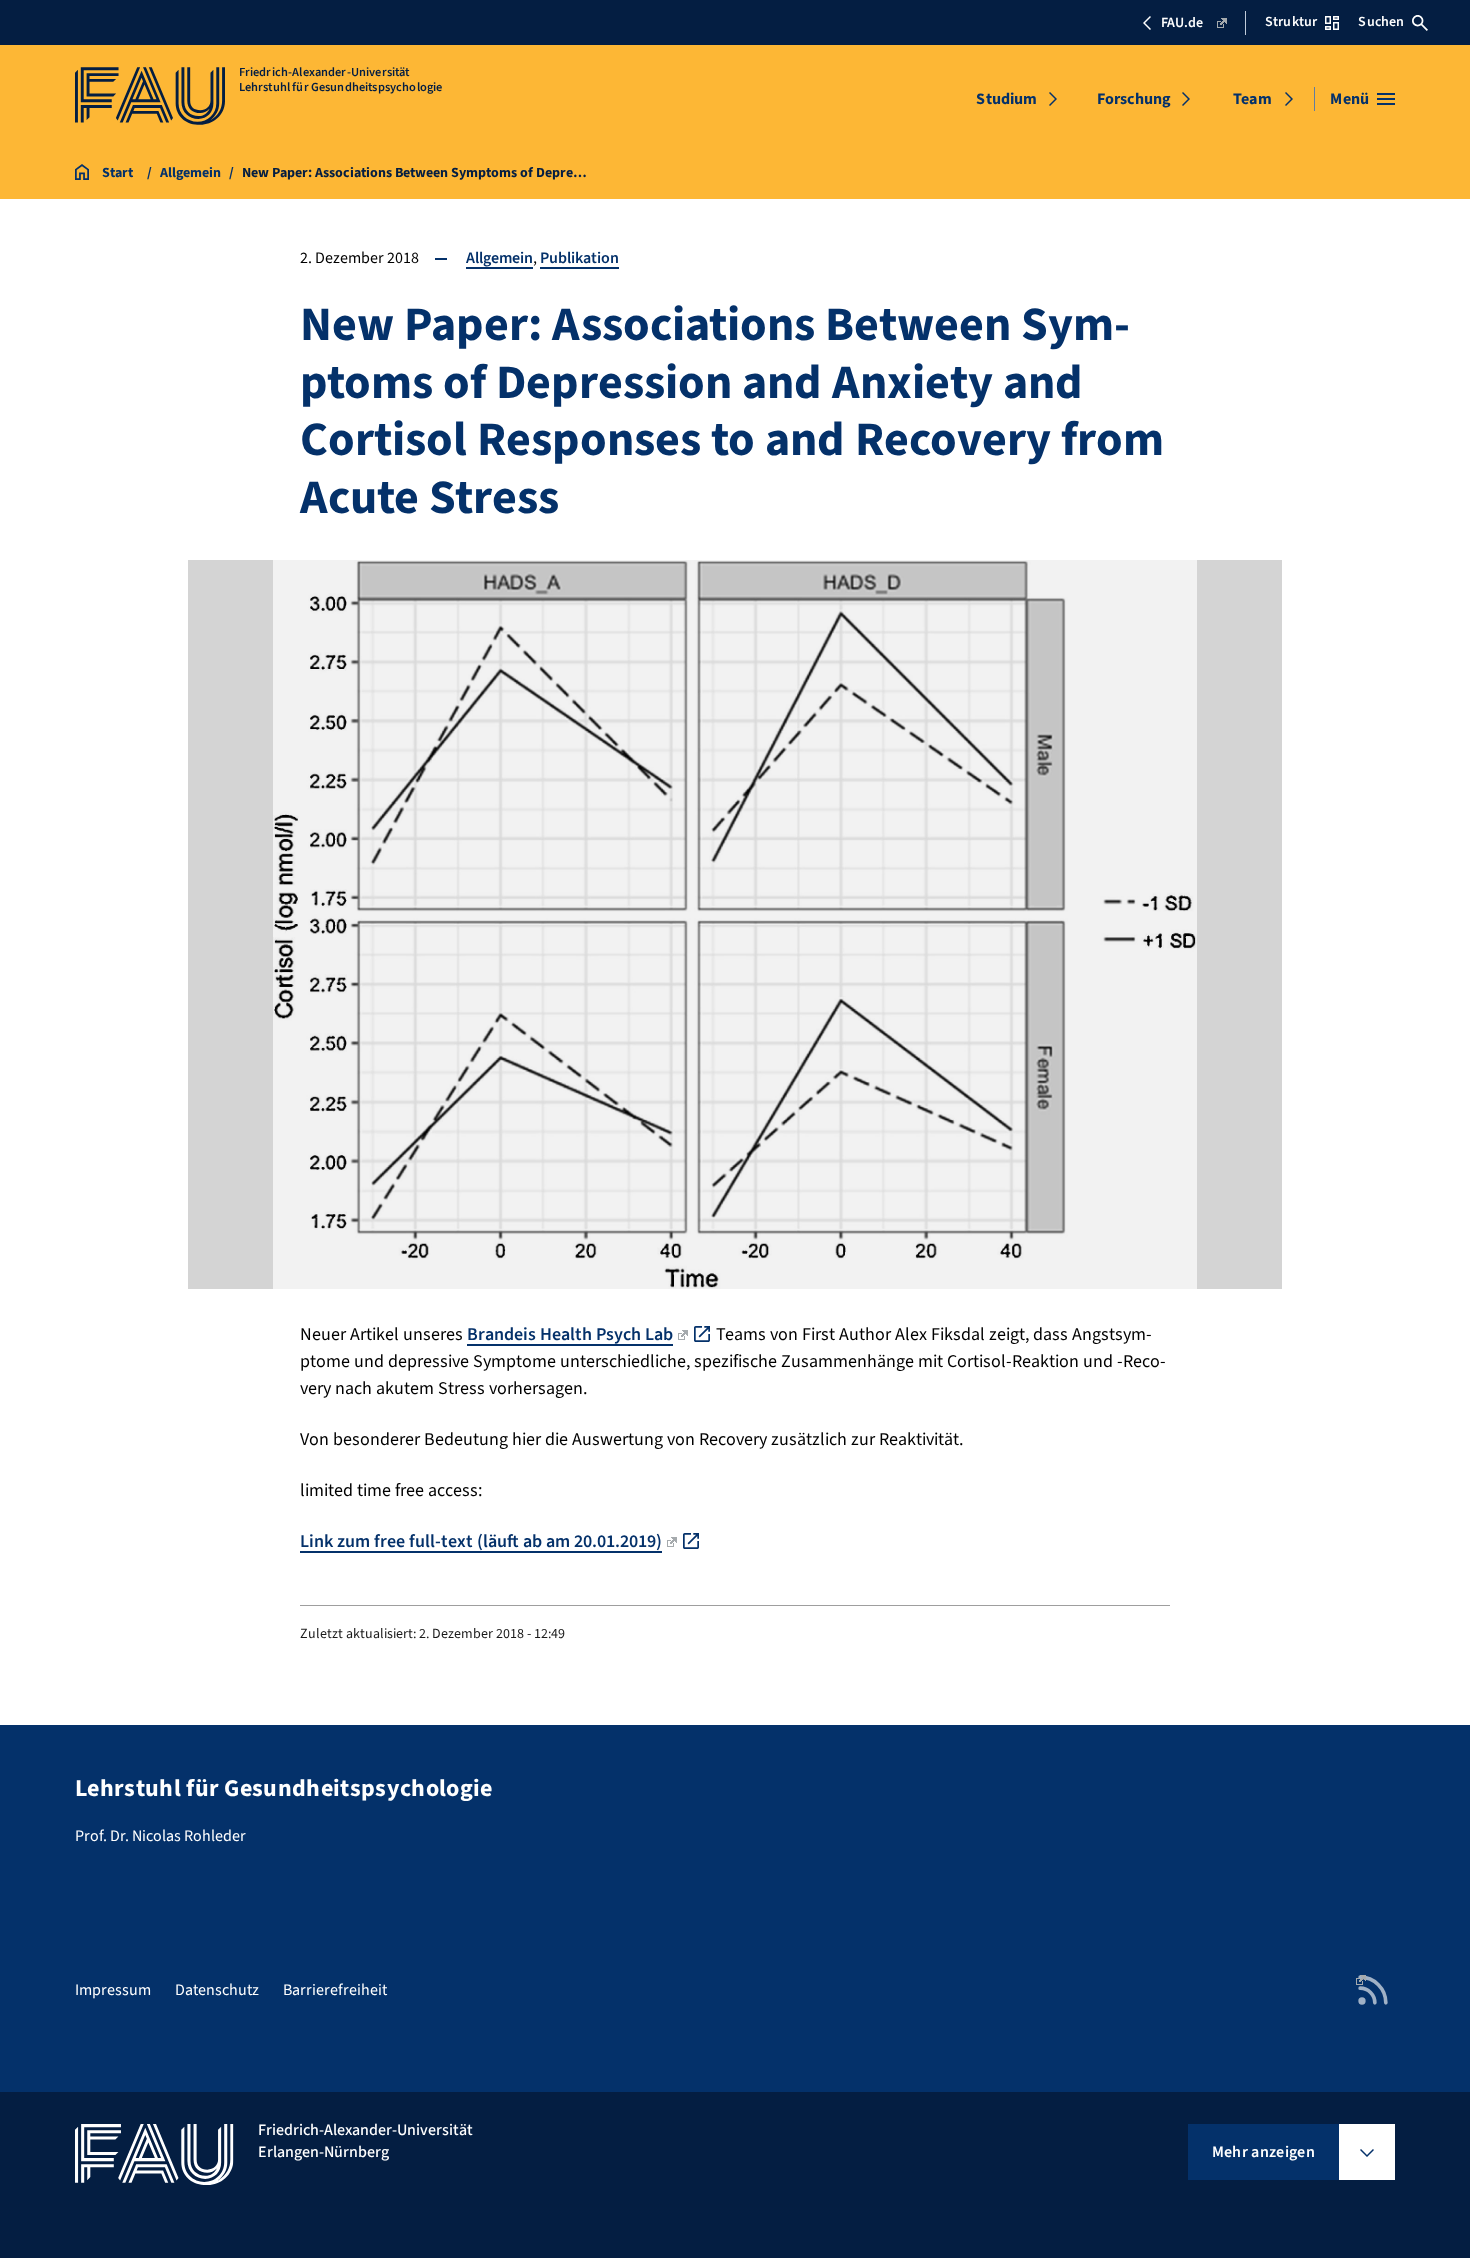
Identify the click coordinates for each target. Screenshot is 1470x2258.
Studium (1006, 99)
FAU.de (1182, 23)
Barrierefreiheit (335, 1990)
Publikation (579, 258)
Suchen (1381, 22)
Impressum (113, 1990)
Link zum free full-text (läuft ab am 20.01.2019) (481, 1541)
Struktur (1291, 22)
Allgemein (499, 258)
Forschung (1134, 99)
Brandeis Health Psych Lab (570, 1334)
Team (1252, 99)
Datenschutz (217, 1990)
